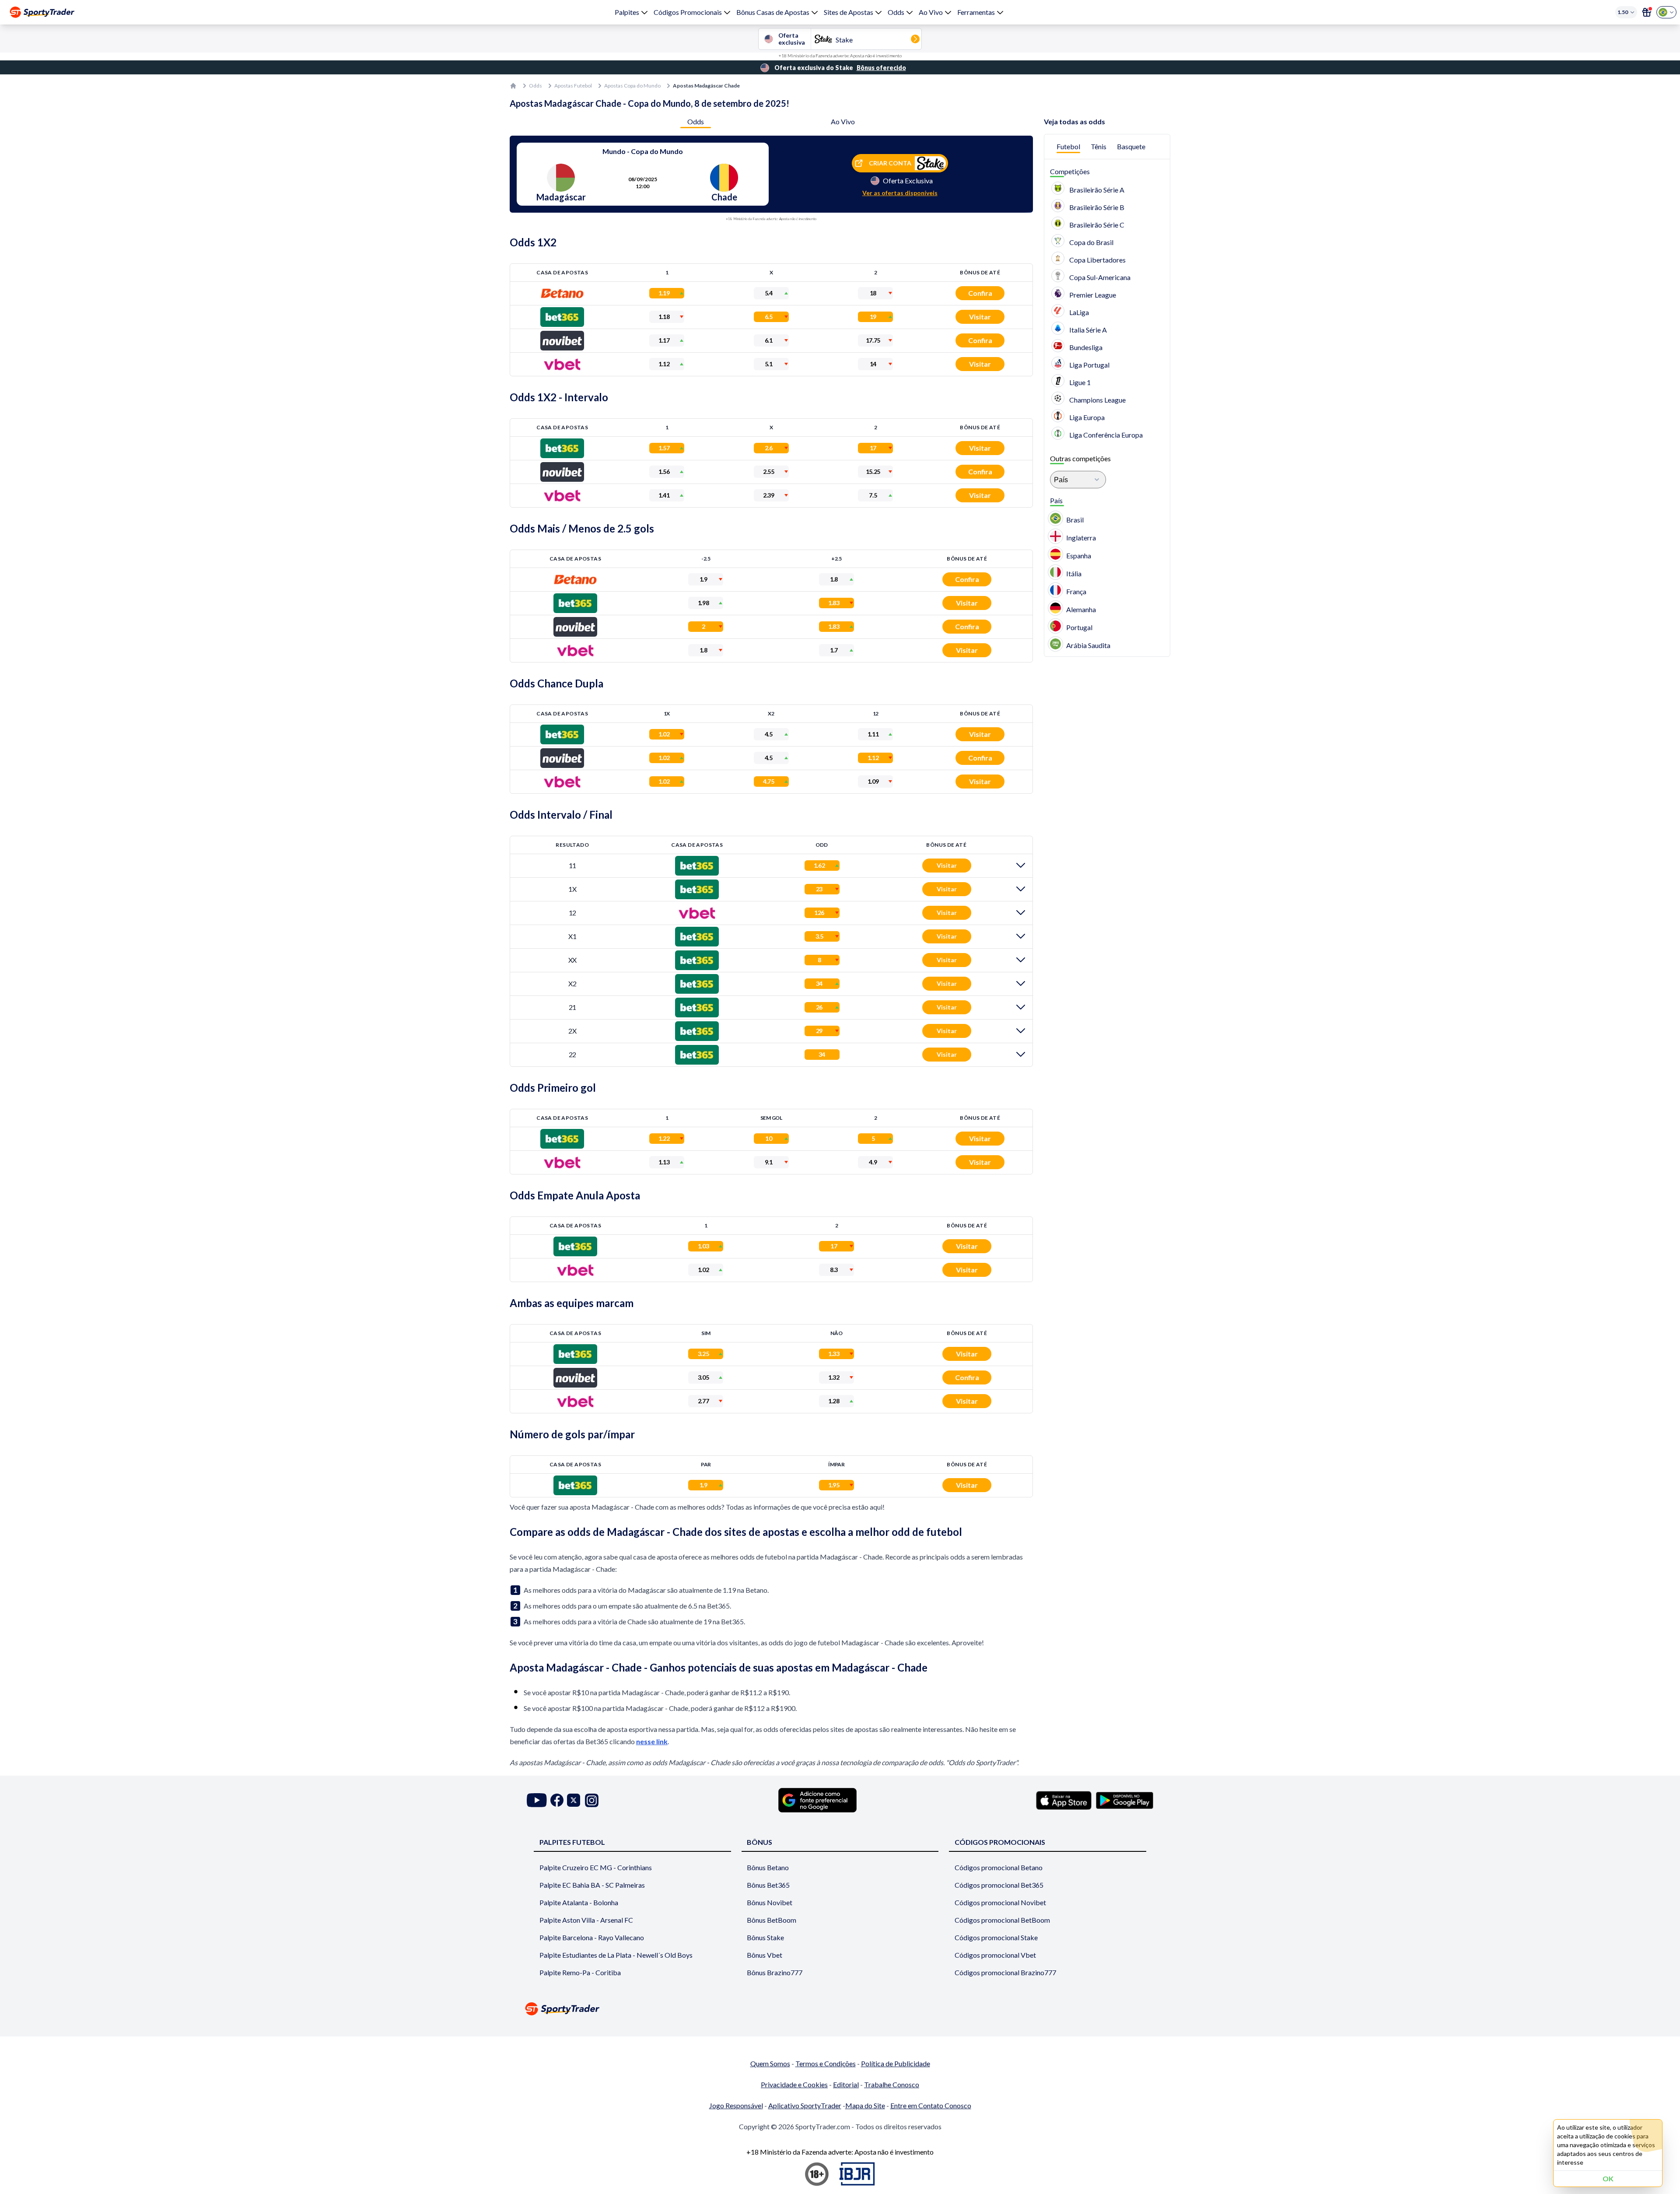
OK (1608, 2178)
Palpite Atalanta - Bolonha (579, 1902)
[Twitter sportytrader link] (574, 1800)
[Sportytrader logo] (840, 2009)
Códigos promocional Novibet (1000, 1902)
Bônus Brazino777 (775, 1972)
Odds (896, 12)
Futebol (1068, 146)
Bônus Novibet (770, 1902)
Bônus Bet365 (768, 1885)
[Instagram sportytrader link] (592, 1800)
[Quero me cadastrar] (1647, 12)
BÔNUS (759, 1842)
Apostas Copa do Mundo (632, 86)
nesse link (652, 1741)
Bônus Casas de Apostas (773, 12)
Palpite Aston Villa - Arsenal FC (586, 1920)
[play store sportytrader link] (1125, 1800)
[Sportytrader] (42, 12)
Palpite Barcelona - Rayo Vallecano (592, 1937)
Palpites (627, 12)
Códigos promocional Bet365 (999, 1885)
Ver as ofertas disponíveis (900, 193)
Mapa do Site (865, 2105)
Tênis (1099, 146)
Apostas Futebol (573, 86)
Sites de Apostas (849, 12)
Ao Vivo (931, 12)
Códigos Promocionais (688, 12)
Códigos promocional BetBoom (1002, 1920)
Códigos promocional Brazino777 (1005, 1972)
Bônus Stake (765, 1937)
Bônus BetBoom (772, 1920)
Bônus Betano (768, 1867)
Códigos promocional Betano (999, 1867)
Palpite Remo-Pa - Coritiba (580, 1972)
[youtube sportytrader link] (537, 1800)
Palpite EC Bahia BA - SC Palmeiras (592, 1885)
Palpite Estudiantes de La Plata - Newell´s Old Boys (616, 1955)
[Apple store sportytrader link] (1064, 1800)
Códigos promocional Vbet (995, 1955)
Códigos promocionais (1000, 1842)
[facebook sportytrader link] (557, 1800)
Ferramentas (976, 12)
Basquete (1131, 146)
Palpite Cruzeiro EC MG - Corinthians (596, 1867)
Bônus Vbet (765, 1955)
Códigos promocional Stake (996, 1937)
